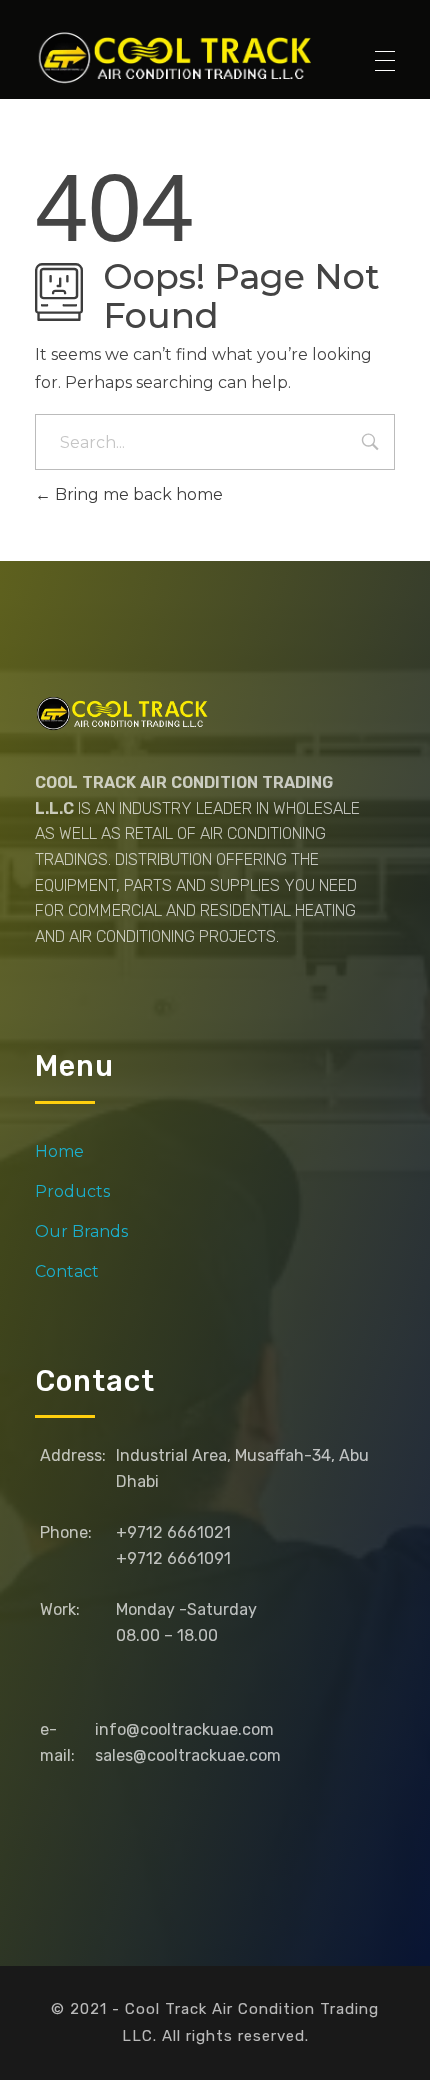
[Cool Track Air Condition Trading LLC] (179, 57)
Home (59, 1151)
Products (72, 1191)
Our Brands (81, 1231)
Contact (67, 1271)
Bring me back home (137, 494)
